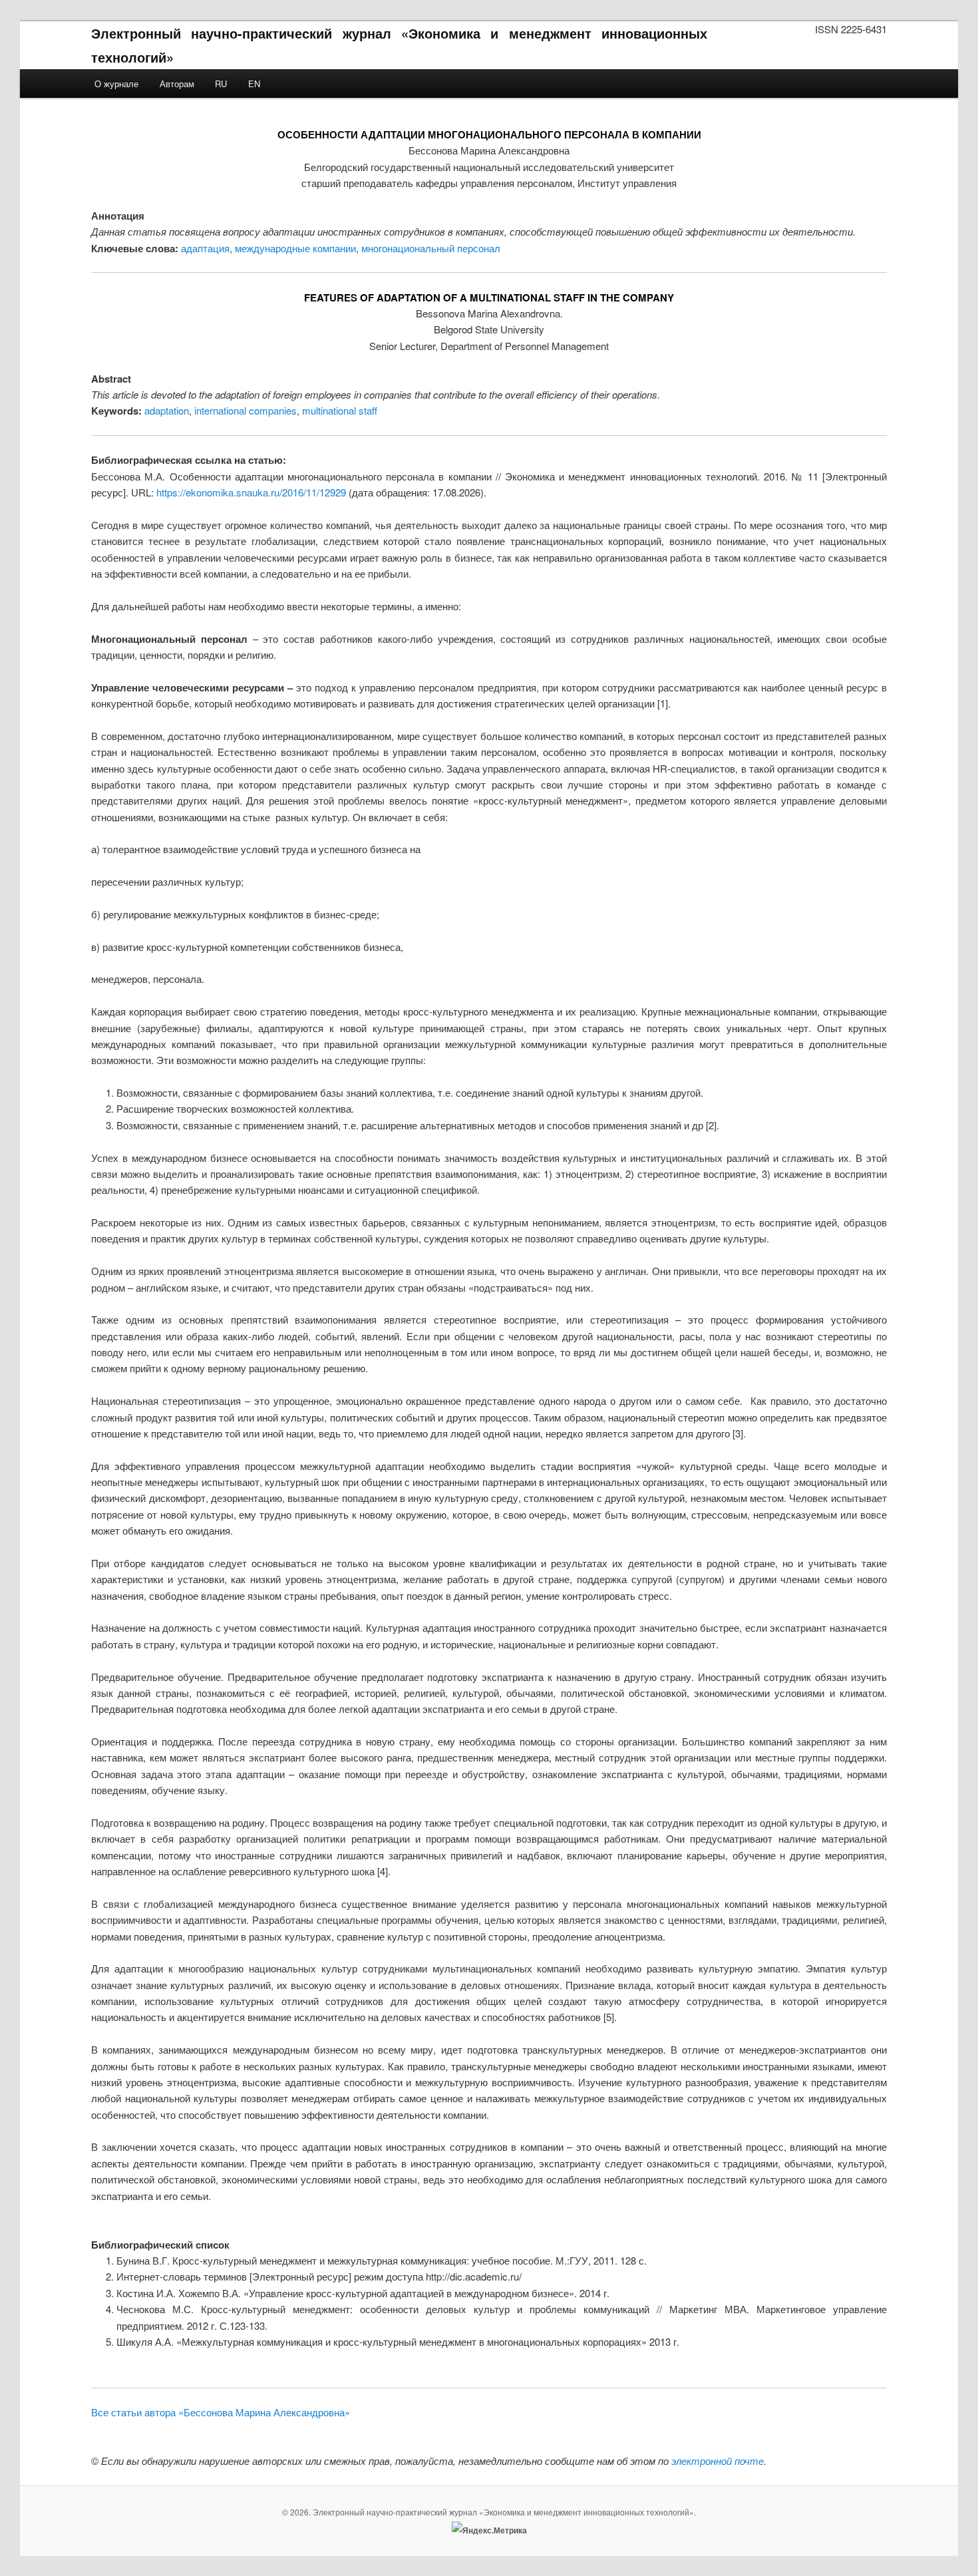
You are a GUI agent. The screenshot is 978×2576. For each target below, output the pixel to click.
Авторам (177, 84)
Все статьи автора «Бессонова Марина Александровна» (221, 2412)
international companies (245, 410)
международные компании (295, 248)
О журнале (116, 84)
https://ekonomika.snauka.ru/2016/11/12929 (251, 492)
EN (254, 84)
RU (221, 84)
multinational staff (340, 410)
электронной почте (718, 2461)
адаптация (205, 248)
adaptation (167, 410)
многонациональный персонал (431, 248)
